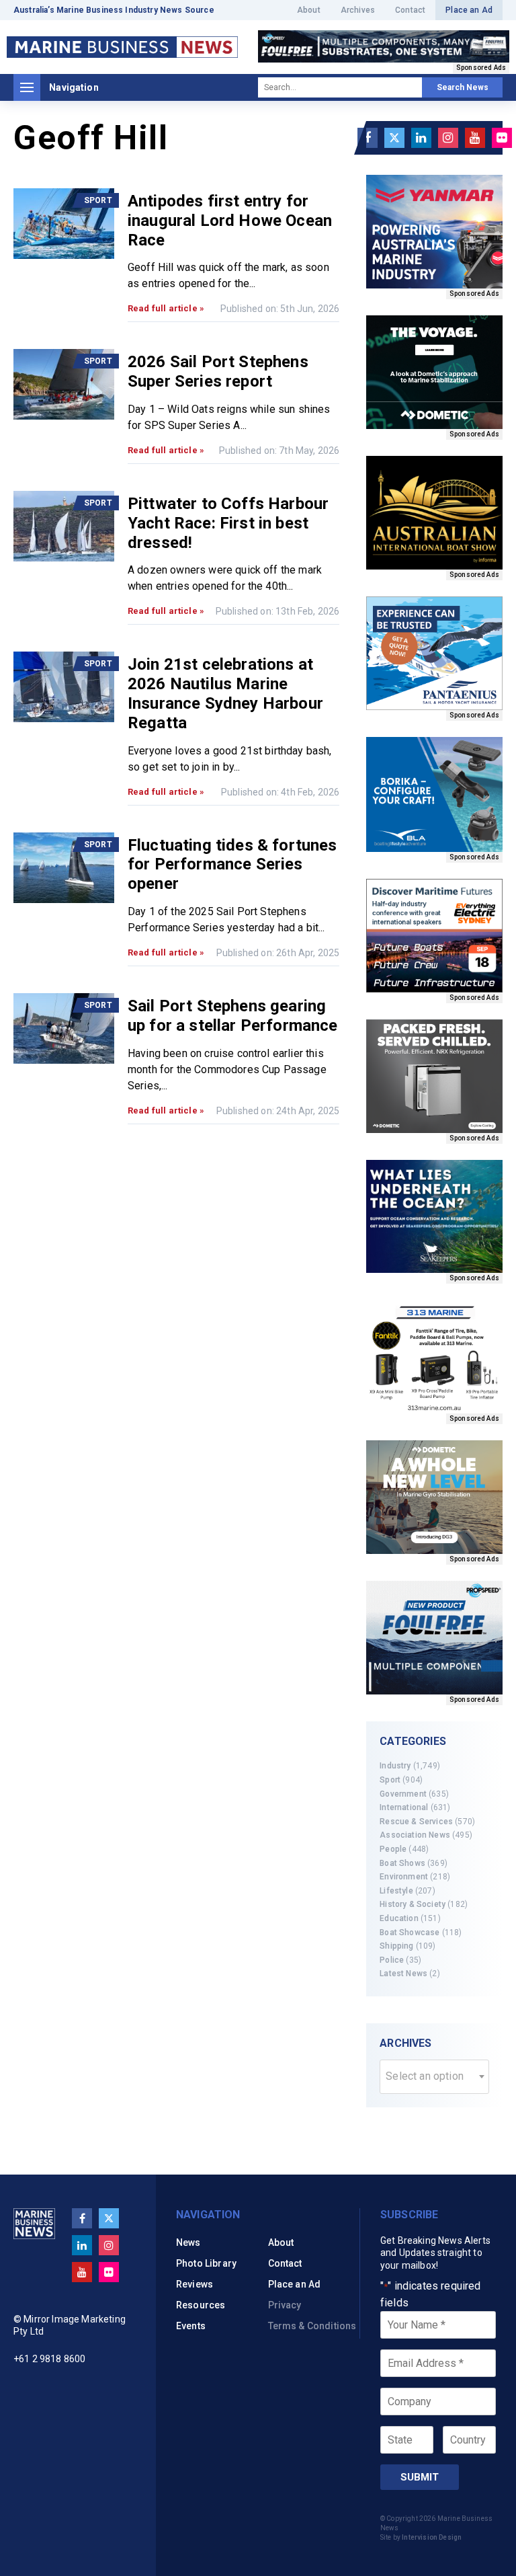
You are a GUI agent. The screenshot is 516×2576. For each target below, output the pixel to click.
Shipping (396, 1946)
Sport (390, 1780)
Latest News (403, 1974)
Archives (358, 10)
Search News (463, 87)
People (393, 1849)
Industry (395, 1766)
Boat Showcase (410, 1933)
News (188, 2242)
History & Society (413, 1904)
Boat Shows (402, 1863)
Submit (420, 2477)
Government (403, 1794)
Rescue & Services (416, 1822)
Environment (404, 1877)
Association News (415, 1835)
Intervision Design (432, 2537)
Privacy (285, 2305)
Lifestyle (396, 1891)
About (309, 10)
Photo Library (206, 2263)
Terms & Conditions (312, 2326)
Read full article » (166, 308)
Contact (410, 10)
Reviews (195, 2284)
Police (392, 1960)
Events (191, 2326)
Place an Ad (469, 10)
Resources (201, 2305)
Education (399, 1918)
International (404, 1807)
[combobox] (434, 2077)
